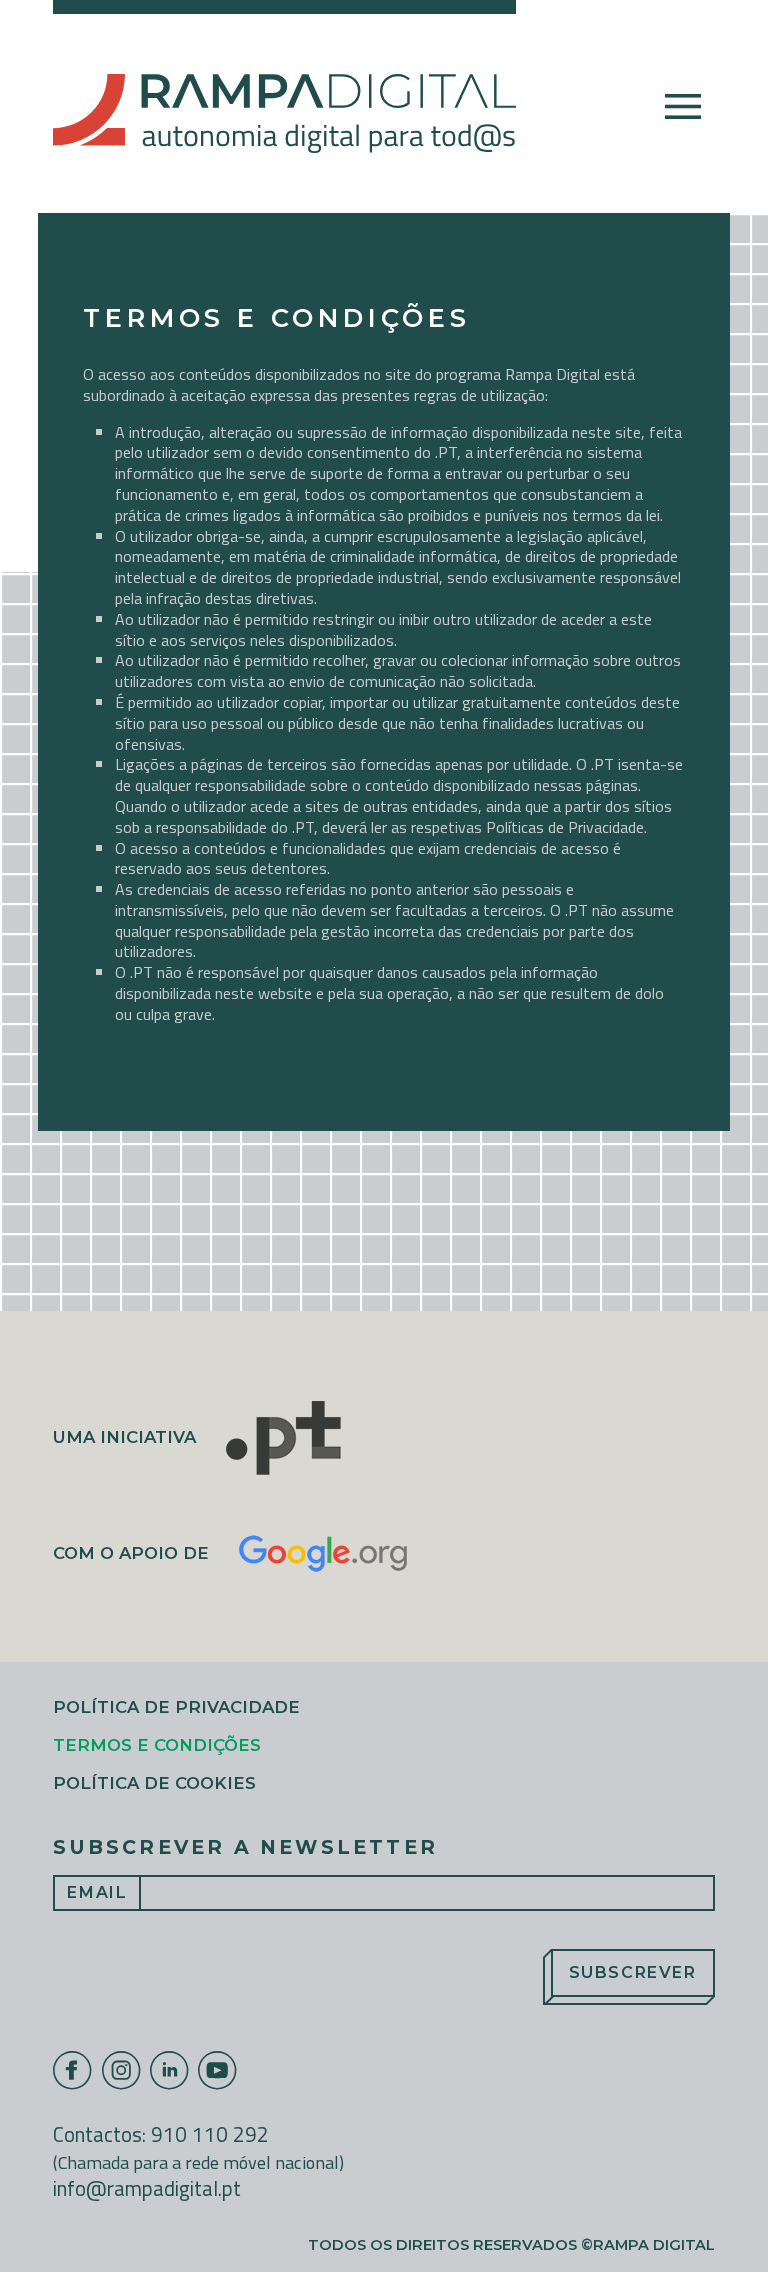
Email (97, 1892)
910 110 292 (210, 2134)
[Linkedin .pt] (170, 2071)
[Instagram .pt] (122, 2071)
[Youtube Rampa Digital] (218, 2071)
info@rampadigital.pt (147, 2188)
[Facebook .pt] (73, 2071)
